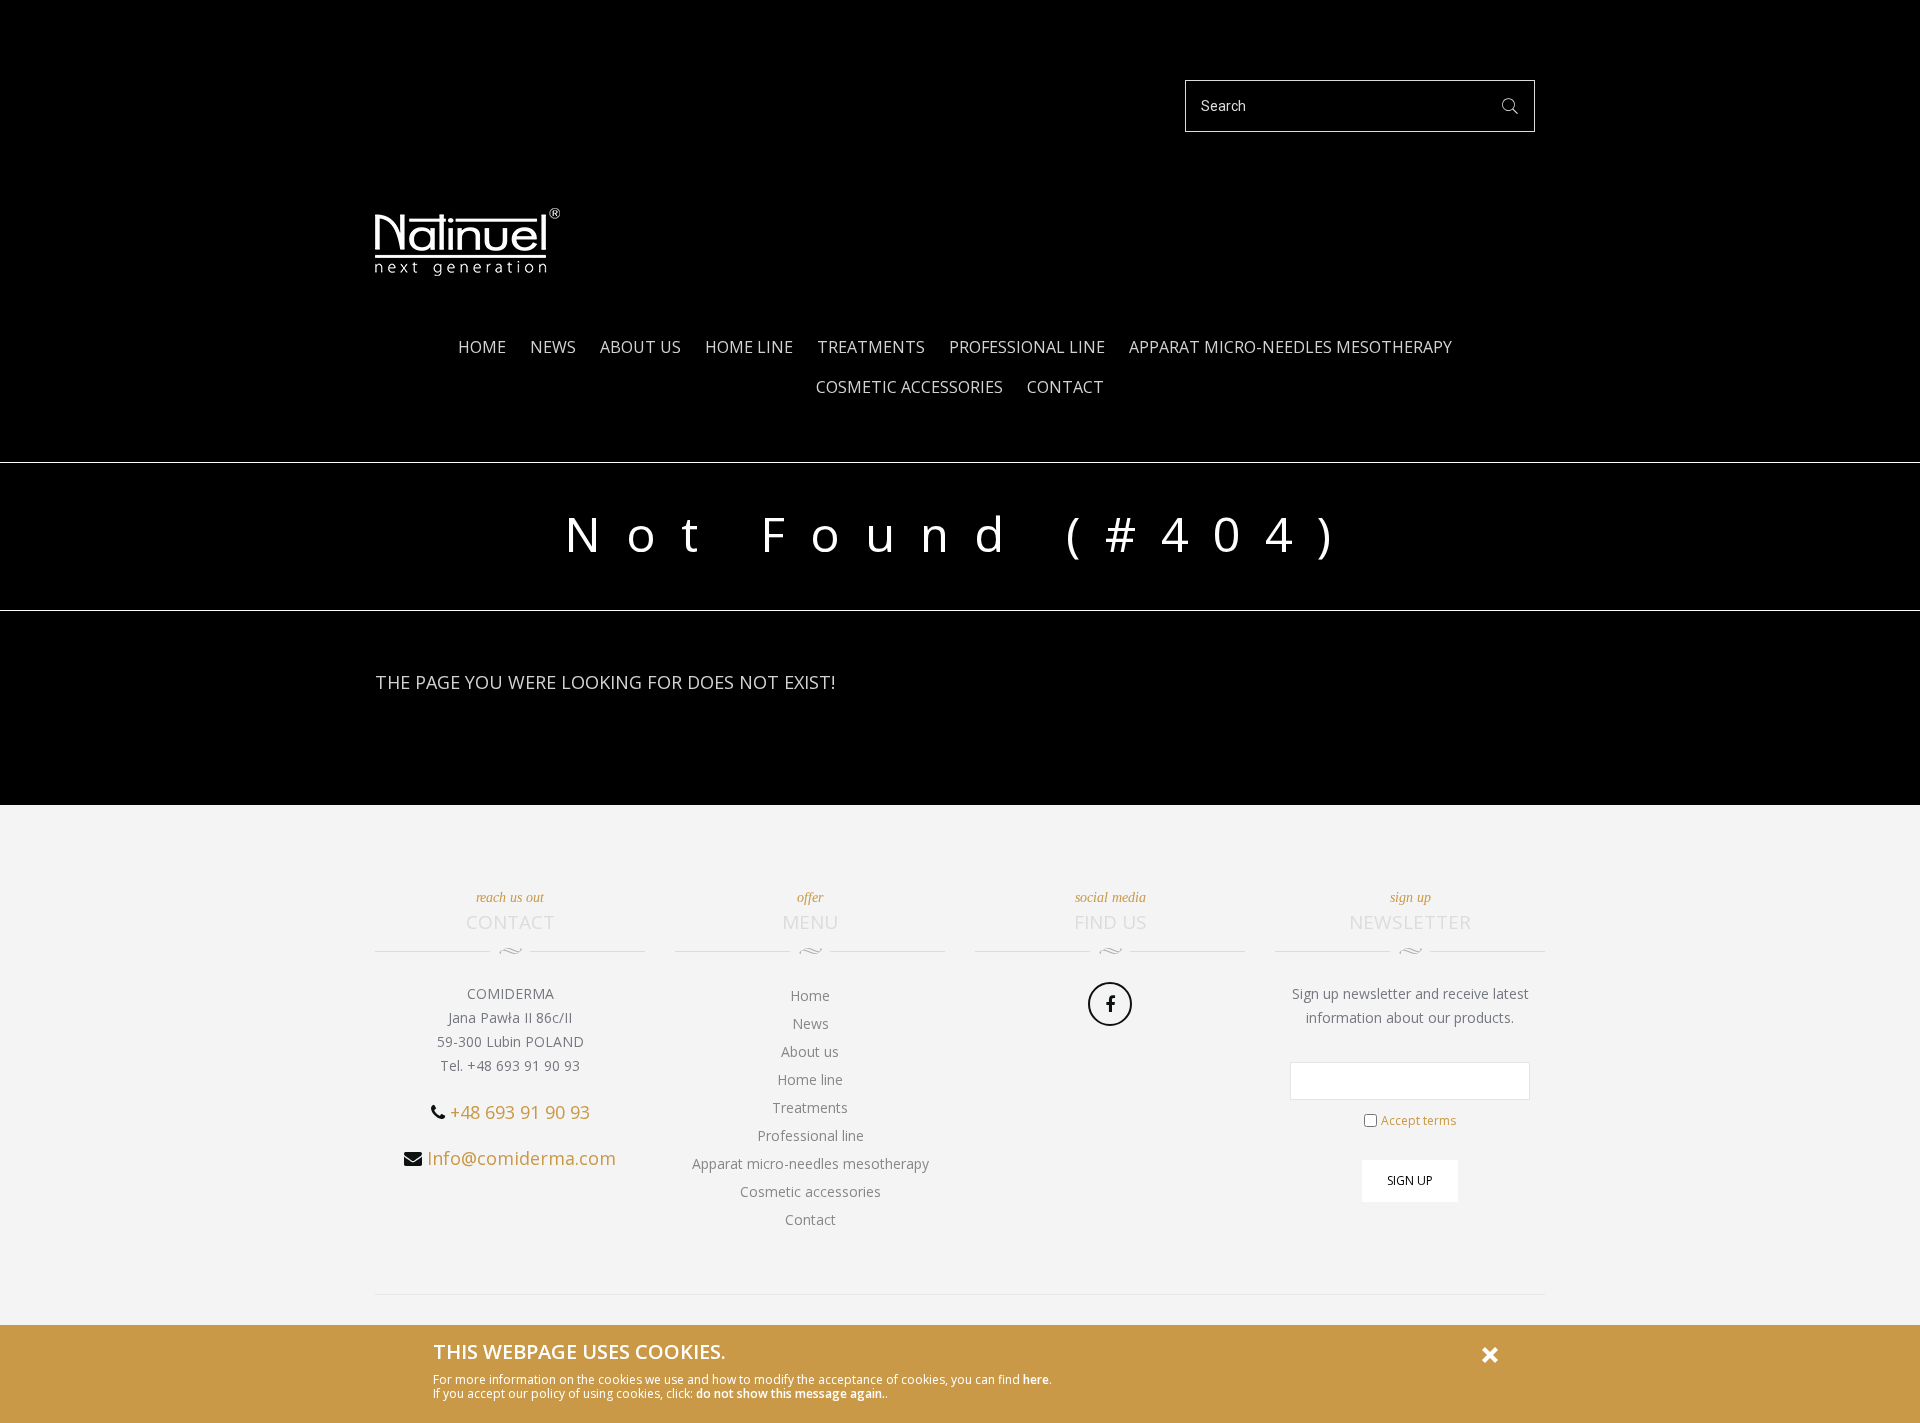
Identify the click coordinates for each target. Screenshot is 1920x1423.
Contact (1065, 387)
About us (640, 347)
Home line (749, 347)
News (553, 347)
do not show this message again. (790, 1393)
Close (1490, 1355)
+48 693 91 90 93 (520, 1112)
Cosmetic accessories (909, 387)
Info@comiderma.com (521, 1158)
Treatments (871, 347)
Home (482, 347)
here (1036, 1379)
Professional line (1027, 347)
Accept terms (1418, 1120)
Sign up (1410, 1180)
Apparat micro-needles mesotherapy (1290, 347)
